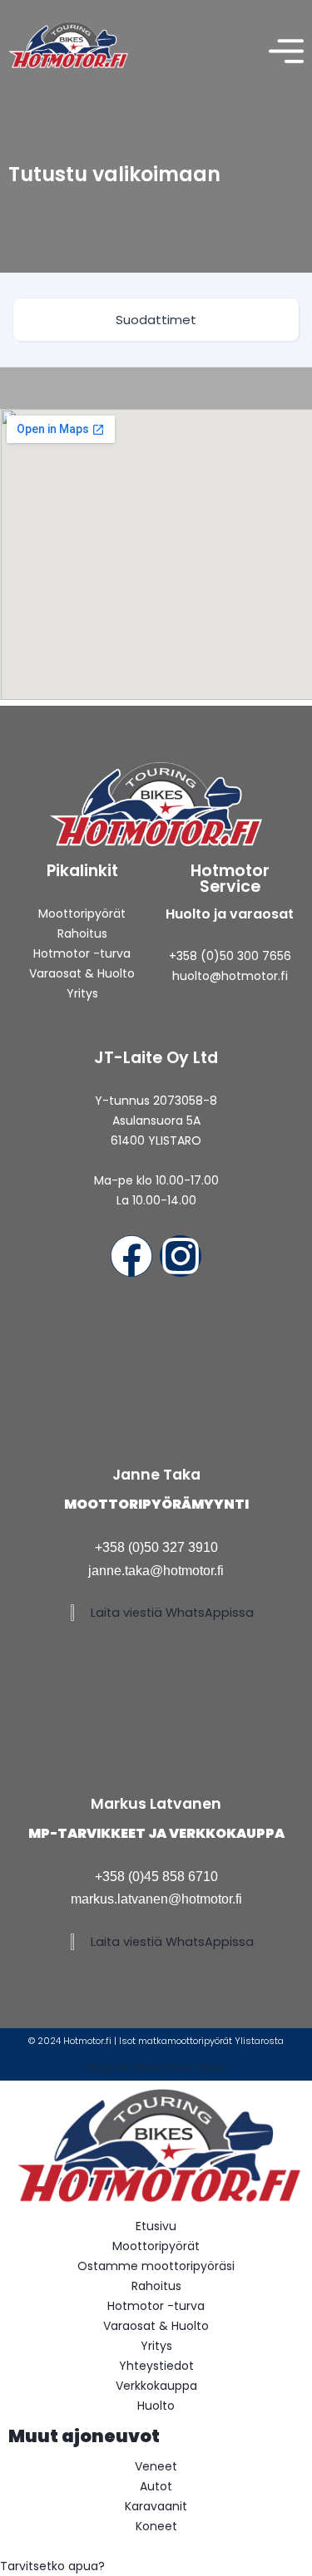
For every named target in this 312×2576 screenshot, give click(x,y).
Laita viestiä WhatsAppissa (172, 1613)
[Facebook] (131, 1256)
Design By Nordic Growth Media (156, 2067)
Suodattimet (156, 320)
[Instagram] (181, 1256)
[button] (156, 2566)
